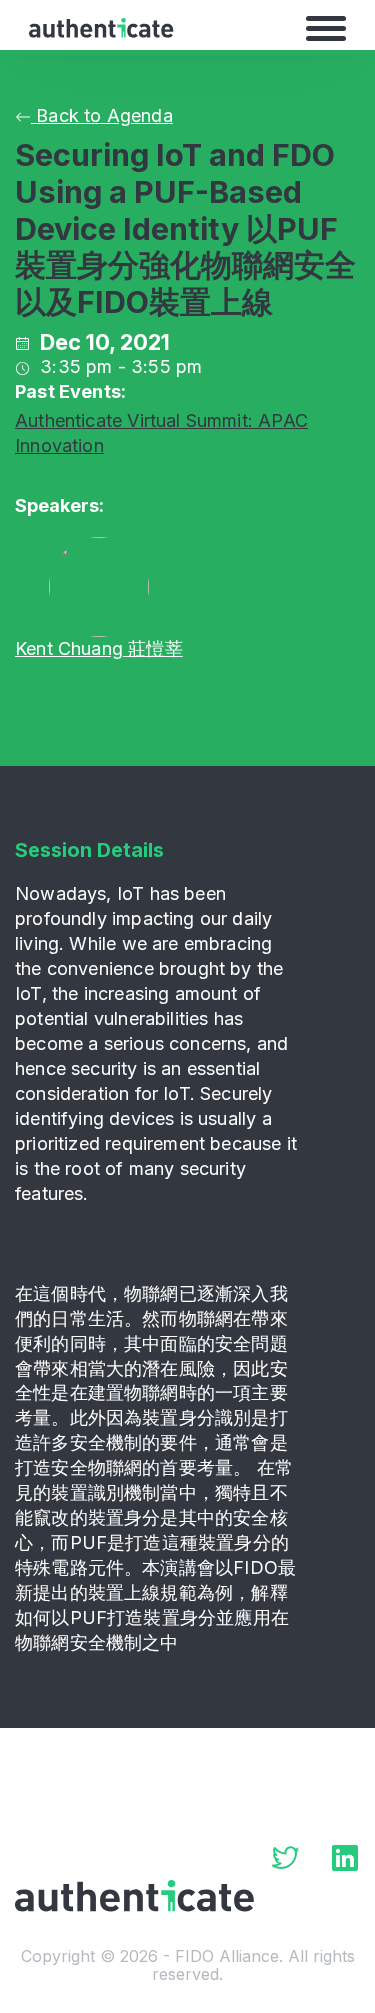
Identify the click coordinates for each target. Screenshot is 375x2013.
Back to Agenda (102, 115)
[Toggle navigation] (326, 28)
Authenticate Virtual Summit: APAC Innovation (161, 433)
